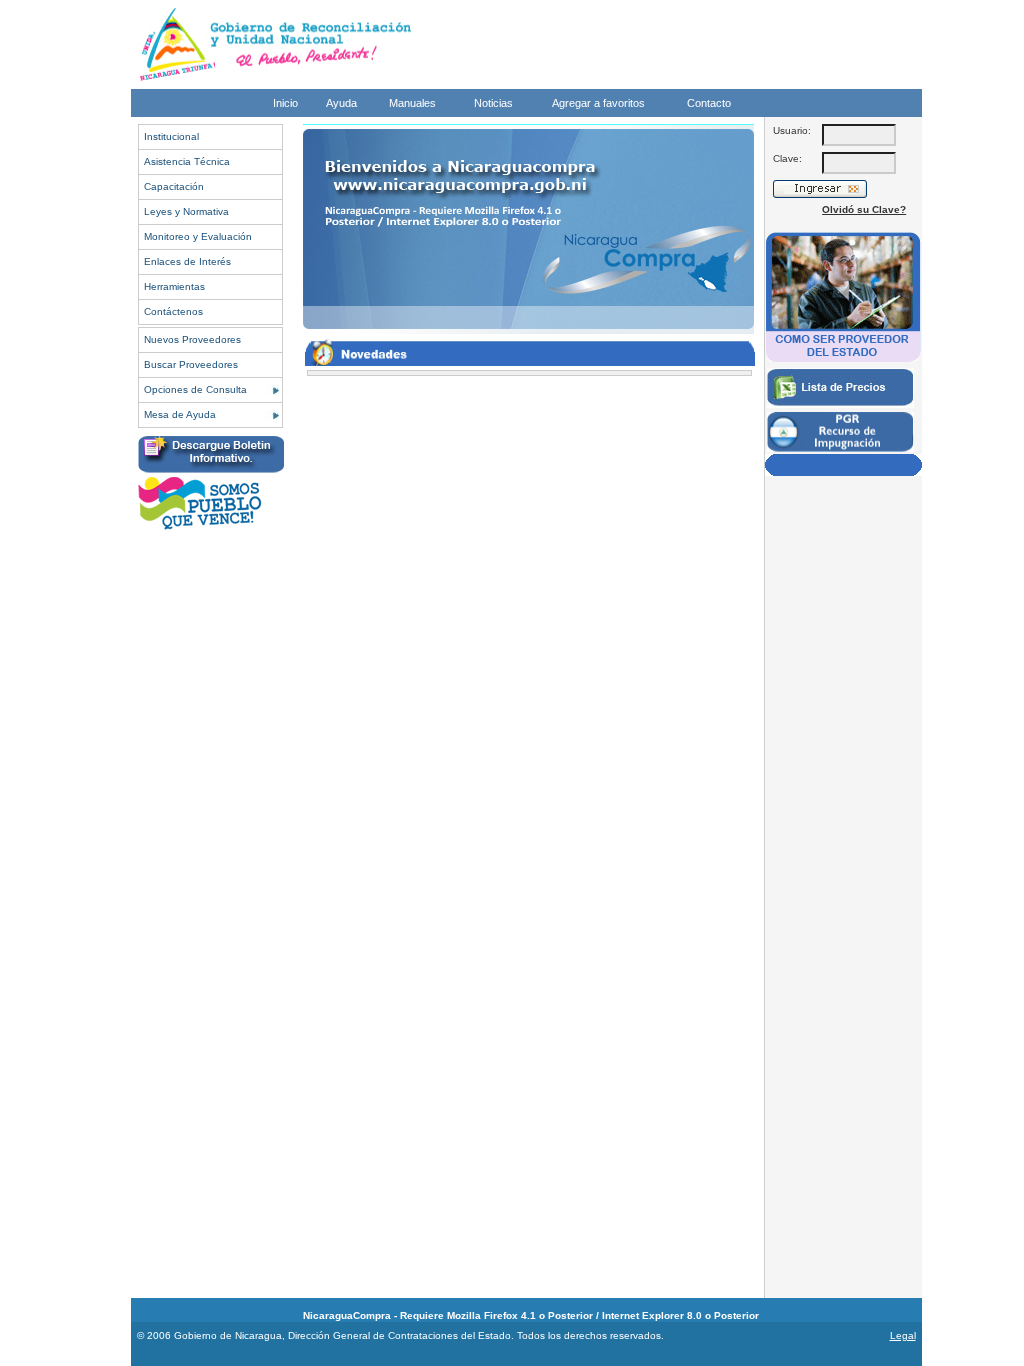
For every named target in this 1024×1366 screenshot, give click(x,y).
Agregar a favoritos (598, 103)
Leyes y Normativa (186, 211)
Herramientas (174, 286)
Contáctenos (173, 311)
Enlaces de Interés (187, 261)
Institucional (171, 136)
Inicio (285, 103)
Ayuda (341, 103)
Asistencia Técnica (187, 161)
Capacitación (174, 186)
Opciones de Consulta (195, 389)
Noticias (493, 103)
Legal (903, 1335)
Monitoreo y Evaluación (198, 236)
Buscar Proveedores (191, 364)
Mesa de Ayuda (180, 414)
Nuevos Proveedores (192, 339)
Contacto (709, 103)
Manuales (412, 103)
